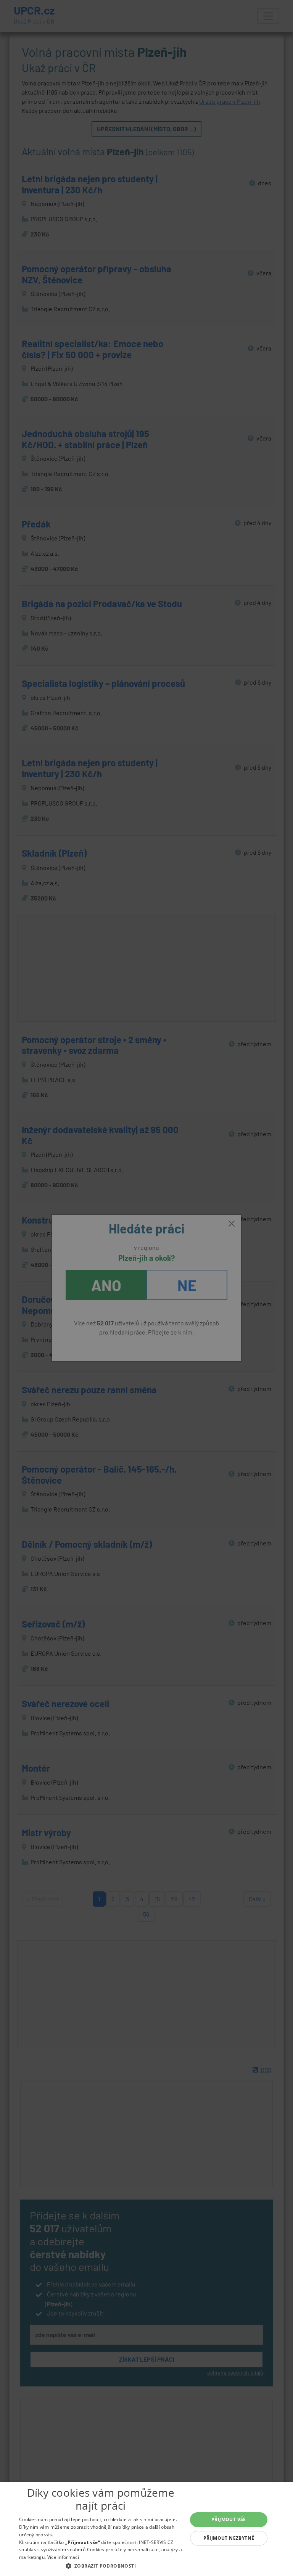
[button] (101, 2566)
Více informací (63, 2557)
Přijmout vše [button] (229, 2519)
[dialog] (146, 2529)
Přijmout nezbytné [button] (229, 2538)
